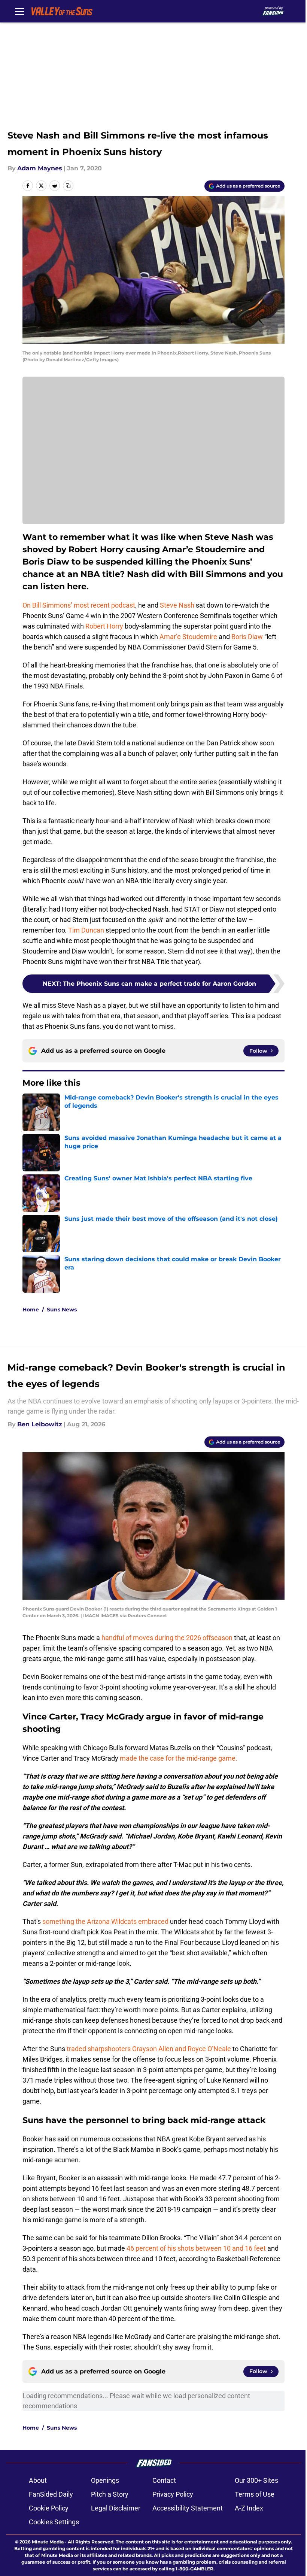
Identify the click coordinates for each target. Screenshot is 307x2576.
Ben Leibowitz (40, 1424)
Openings (105, 2480)
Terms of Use (255, 2494)
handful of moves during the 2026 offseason (167, 1638)
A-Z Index (249, 2508)
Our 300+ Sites (256, 2480)
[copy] (68, 186)
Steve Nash (177, 605)
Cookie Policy (49, 2508)
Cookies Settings (54, 2522)
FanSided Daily (51, 2494)
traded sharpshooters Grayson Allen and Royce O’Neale (149, 2049)
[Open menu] (19, 11)
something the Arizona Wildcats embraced (105, 1921)
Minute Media (48, 2542)
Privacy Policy (173, 2494)
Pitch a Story (110, 2494)
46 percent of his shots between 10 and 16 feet (196, 2248)
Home (31, 1310)
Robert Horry (104, 626)
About (38, 2480)
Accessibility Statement (188, 2508)
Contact (164, 2480)
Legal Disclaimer (116, 2508)
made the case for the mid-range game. (179, 1758)
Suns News (62, 1310)
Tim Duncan (86, 930)
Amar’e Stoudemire (188, 637)
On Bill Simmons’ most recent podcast (79, 605)
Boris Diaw (247, 637)
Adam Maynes (40, 168)
